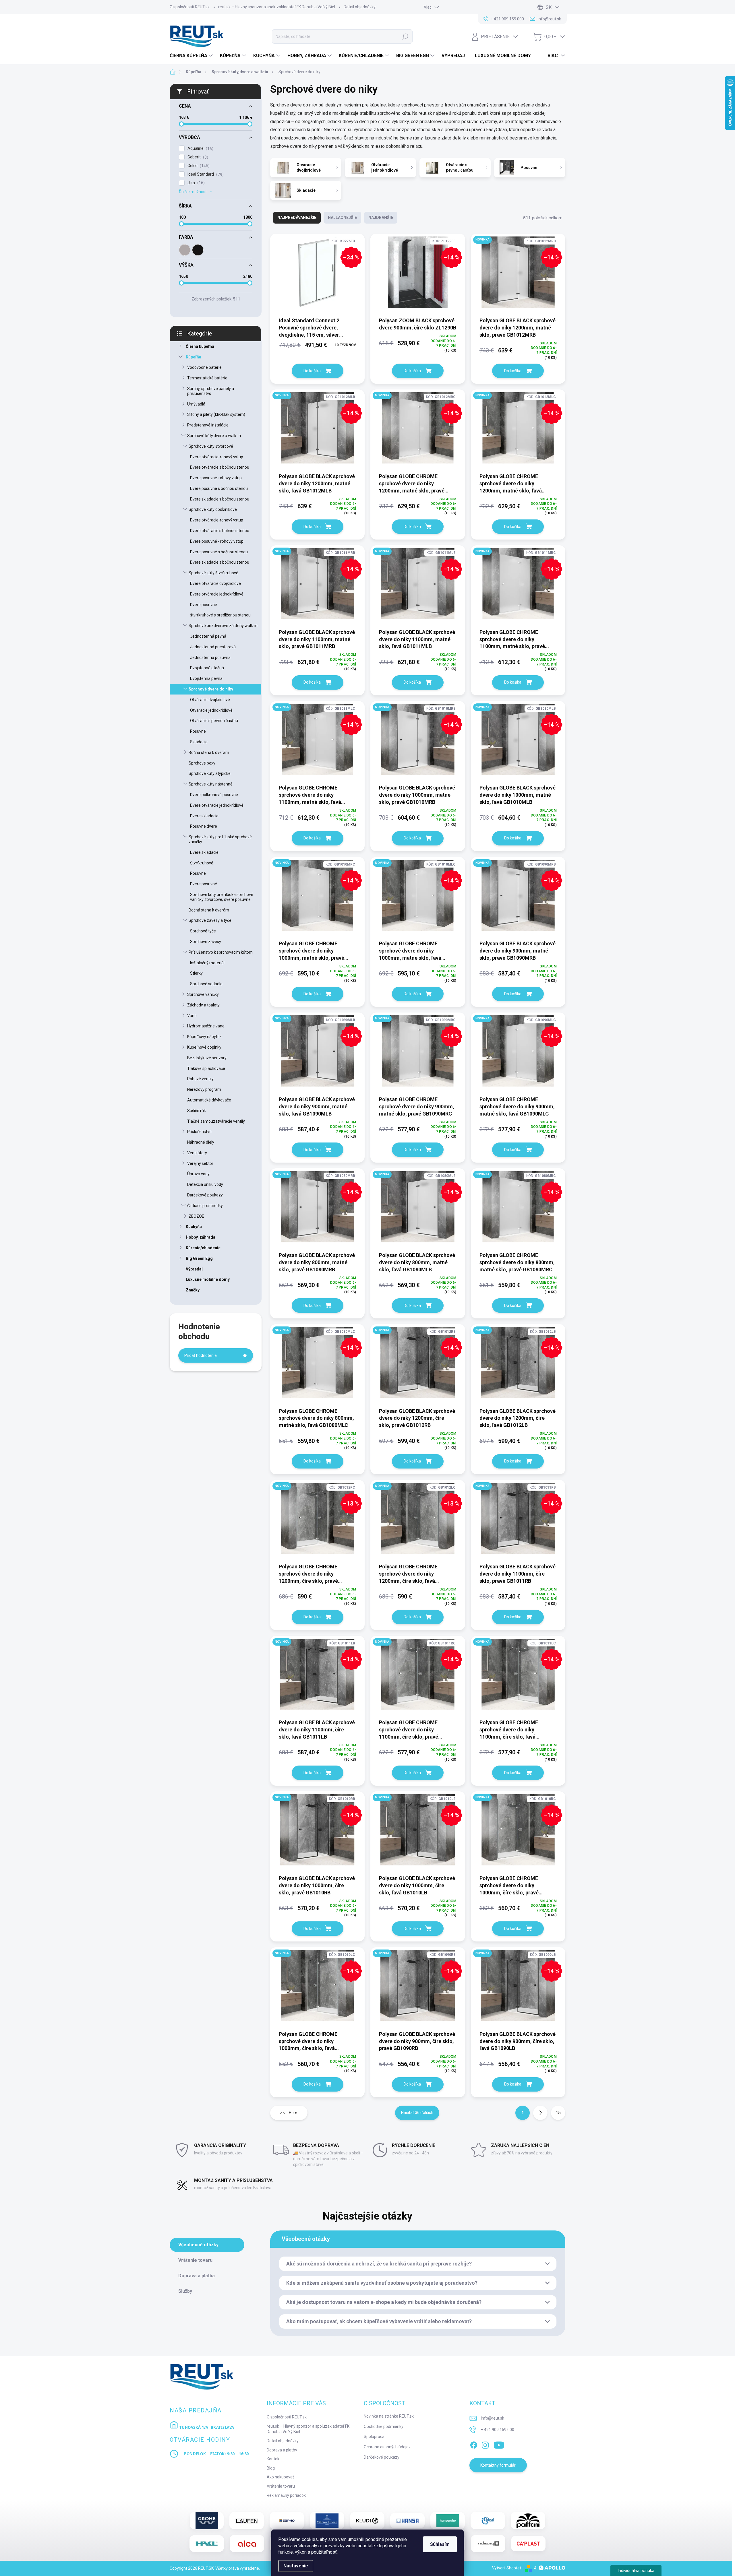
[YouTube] (499, 2444)
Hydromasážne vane (206, 1026)
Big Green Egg (199, 1258)
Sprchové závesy (206, 942)
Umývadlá (196, 404)
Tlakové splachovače (206, 1068)
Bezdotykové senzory (207, 1058)
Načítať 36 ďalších (417, 2113)
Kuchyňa (194, 1227)
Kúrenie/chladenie (203, 1248)
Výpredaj (194, 1269)
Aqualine (200, 149)
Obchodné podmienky (384, 2426)
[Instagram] (485, 2444)
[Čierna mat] (198, 250)
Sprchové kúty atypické (210, 773)
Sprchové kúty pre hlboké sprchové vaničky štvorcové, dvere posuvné (222, 897)
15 (558, 2113)
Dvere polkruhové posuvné (214, 795)
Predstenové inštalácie (208, 425)
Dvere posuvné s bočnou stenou (219, 488)
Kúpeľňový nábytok (204, 1037)
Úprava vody (198, 1174)
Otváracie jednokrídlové (211, 710)
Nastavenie (296, 2566)
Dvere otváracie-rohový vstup (217, 457)
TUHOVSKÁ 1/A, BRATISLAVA (206, 2427)
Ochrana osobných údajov (387, 2447)
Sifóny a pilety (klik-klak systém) (216, 414)
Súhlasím (440, 2544)
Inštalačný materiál (207, 963)
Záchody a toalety (203, 1005)
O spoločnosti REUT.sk (190, 7)
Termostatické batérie (207, 378)
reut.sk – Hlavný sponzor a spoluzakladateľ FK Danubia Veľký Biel (277, 7)
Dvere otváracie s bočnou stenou (220, 467)
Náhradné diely (201, 1142)
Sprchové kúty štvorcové (211, 446)
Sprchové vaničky (203, 994)
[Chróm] (185, 250)
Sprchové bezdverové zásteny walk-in (223, 626)
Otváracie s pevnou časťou (214, 721)
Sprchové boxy (202, 763)
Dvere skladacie (204, 816)
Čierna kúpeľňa (200, 346)
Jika (195, 183)
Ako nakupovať (280, 2477)
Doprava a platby (282, 2450)
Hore (293, 2113)
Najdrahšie (381, 218)
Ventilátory (197, 1153)
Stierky (196, 973)
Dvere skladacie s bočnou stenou (220, 499)
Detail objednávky (360, 7)
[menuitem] (192, 56)
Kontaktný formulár (498, 2465)
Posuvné (198, 731)
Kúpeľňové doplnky (204, 1047)
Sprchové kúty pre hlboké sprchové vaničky (220, 839)
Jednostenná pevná (208, 636)
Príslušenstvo (199, 1132)
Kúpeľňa (194, 357)
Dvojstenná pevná (206, 678)
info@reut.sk (493, 2418)
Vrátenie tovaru (281, 2486)
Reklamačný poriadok (286, 2495)
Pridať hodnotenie (201, 1355)
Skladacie (199, 742)
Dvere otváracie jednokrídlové (217, 594)
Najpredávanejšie (297, 218)
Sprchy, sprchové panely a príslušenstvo (211, 391)
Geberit (197, 157)
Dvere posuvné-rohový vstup (216, 478)
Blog (271, 2468)
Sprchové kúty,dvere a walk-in (214, 436)
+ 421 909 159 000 (498, 2430)
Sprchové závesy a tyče (210, 920)
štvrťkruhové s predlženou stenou (220, 615)
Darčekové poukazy (205, 1195)
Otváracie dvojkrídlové (210, 700)
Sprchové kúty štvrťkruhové (213, 573)
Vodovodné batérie (204, 367)
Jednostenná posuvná (210, 657)
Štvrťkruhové (202, 863)
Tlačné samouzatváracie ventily (216, 1121)
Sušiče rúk (197, 1111)
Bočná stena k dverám (209, 752)
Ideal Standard (205, 174)
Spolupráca (374, 2437)
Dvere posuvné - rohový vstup (217, 541)
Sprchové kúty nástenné (211, 784)
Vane (192, 1016)
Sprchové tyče (203, 931)
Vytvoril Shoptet (507, 2568)
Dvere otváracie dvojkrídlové (215, 583)
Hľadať (405, 36)
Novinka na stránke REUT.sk (389, 2416)
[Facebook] (474, 2444)
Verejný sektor (200, 1163)
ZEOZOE (196, 1216)
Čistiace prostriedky (205, 1206)
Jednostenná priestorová (213, 647)
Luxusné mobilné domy (208, 1279)
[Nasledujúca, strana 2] (540, 2113)
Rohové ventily (200, 1079)
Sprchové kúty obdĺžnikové (213, 509)
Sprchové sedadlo (206, 984)
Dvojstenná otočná (207, 668)
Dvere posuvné (204, 605)
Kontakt (274, 2459)
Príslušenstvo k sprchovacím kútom (221, 952)
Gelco (198, 166)
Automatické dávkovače (209, 1100)
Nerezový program (204, 1089)
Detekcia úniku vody (205, 1184)
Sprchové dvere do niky (211, 689)
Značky (193, 1290)
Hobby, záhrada (201, 1237)
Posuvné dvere (204, 826)
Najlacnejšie (342, 218)
